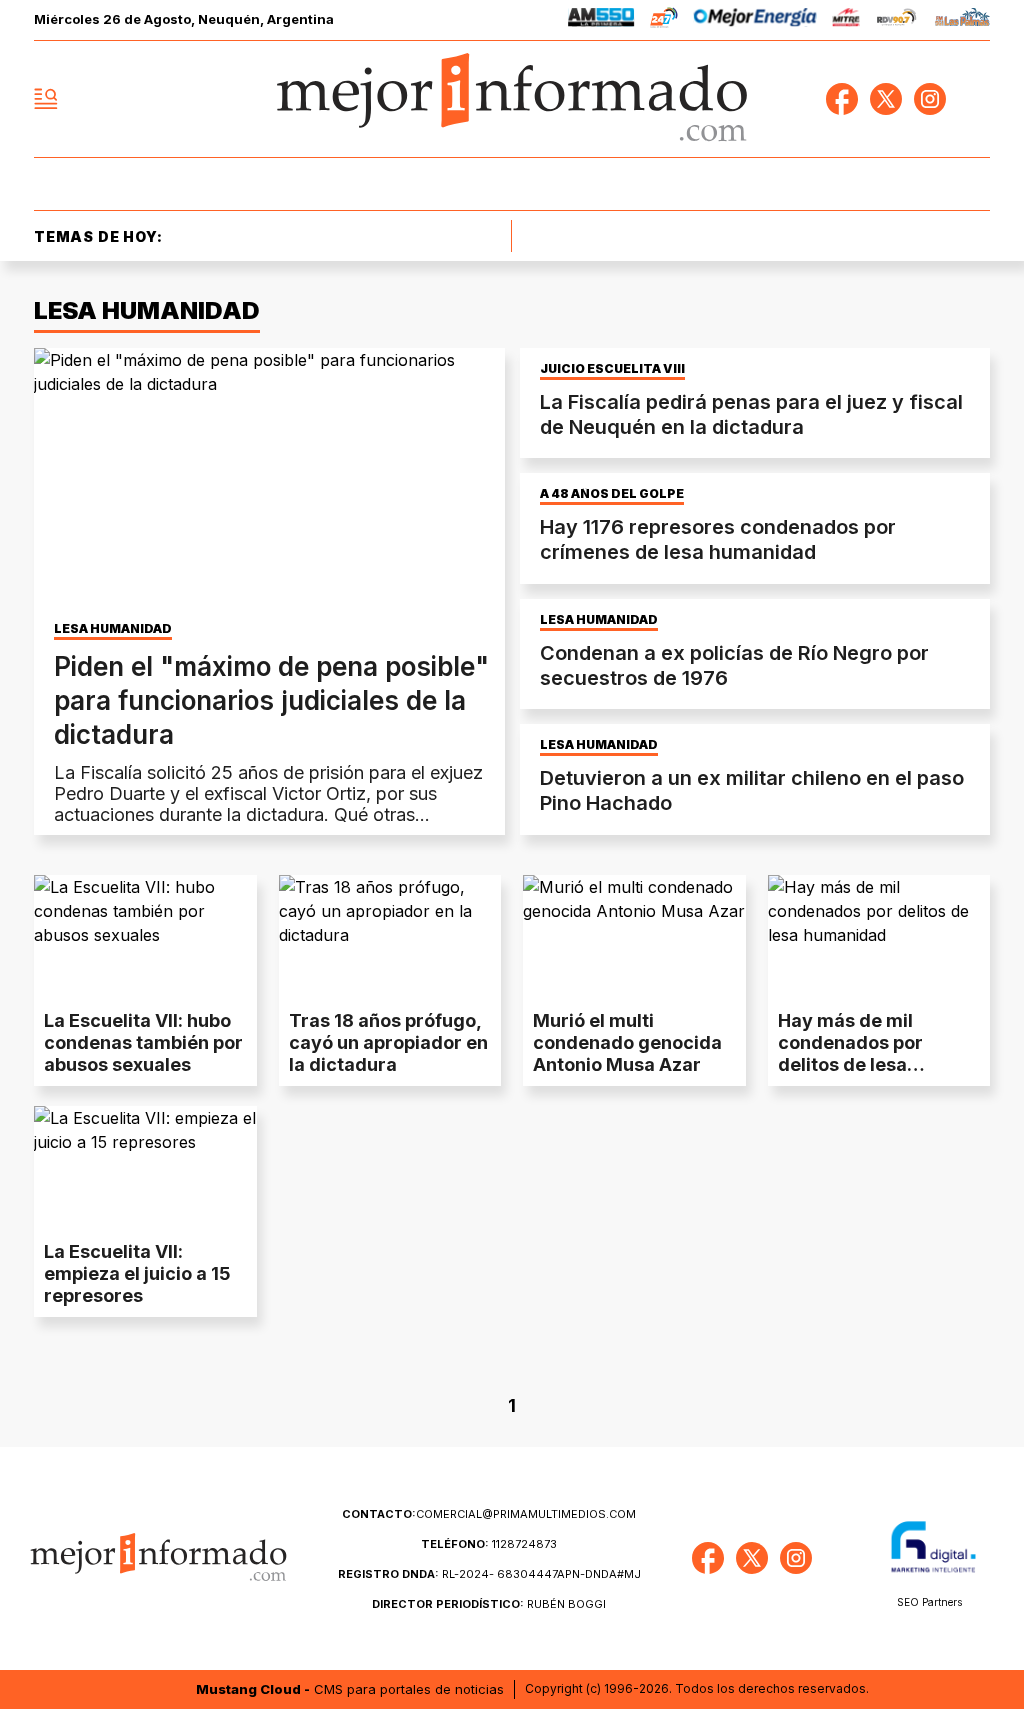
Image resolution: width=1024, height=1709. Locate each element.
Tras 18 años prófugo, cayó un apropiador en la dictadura (388, 1042)
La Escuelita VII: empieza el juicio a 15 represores (137, 1273)
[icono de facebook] (842, 99)
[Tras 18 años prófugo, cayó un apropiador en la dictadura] (390, 937)
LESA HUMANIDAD (113, 629)
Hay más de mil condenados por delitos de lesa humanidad (850, 1053)
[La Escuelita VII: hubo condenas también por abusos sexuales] (145, 937)
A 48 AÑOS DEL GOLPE (612, 494)
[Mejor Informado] (512, 99)
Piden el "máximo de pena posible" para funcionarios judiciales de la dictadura (271, 700)
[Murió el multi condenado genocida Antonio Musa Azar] (634, 937)
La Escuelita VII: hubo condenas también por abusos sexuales (143, 1042)
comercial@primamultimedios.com (489, 1514)
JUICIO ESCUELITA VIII (612, 369)
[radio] (601, 20)
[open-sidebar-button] (46, 99)
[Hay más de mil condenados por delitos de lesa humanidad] (879, 937)
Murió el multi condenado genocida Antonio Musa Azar (627, 1042)
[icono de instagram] (930, 99)
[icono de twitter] (886, 99)
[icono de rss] (974, 99)
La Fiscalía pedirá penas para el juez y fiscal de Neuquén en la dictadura (751, 414)
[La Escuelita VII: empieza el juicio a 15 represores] (145, 1168)
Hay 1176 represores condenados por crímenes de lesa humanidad (718, 539)
